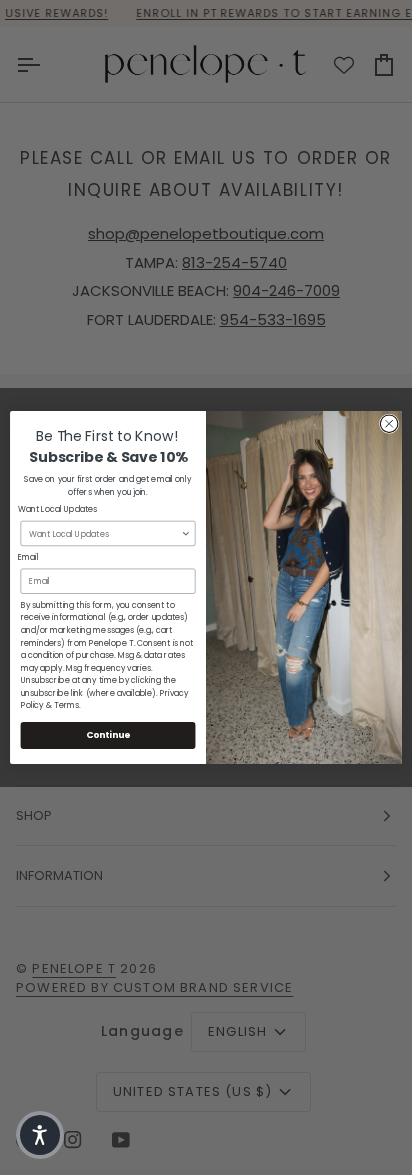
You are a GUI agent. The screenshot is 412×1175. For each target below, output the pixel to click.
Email (28, 558)
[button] (40, 1135)
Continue (108, 735)
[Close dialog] (389, 424)
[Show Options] (186, 533)
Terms (67, 706)
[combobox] (105, 533)
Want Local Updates (58, 510)
